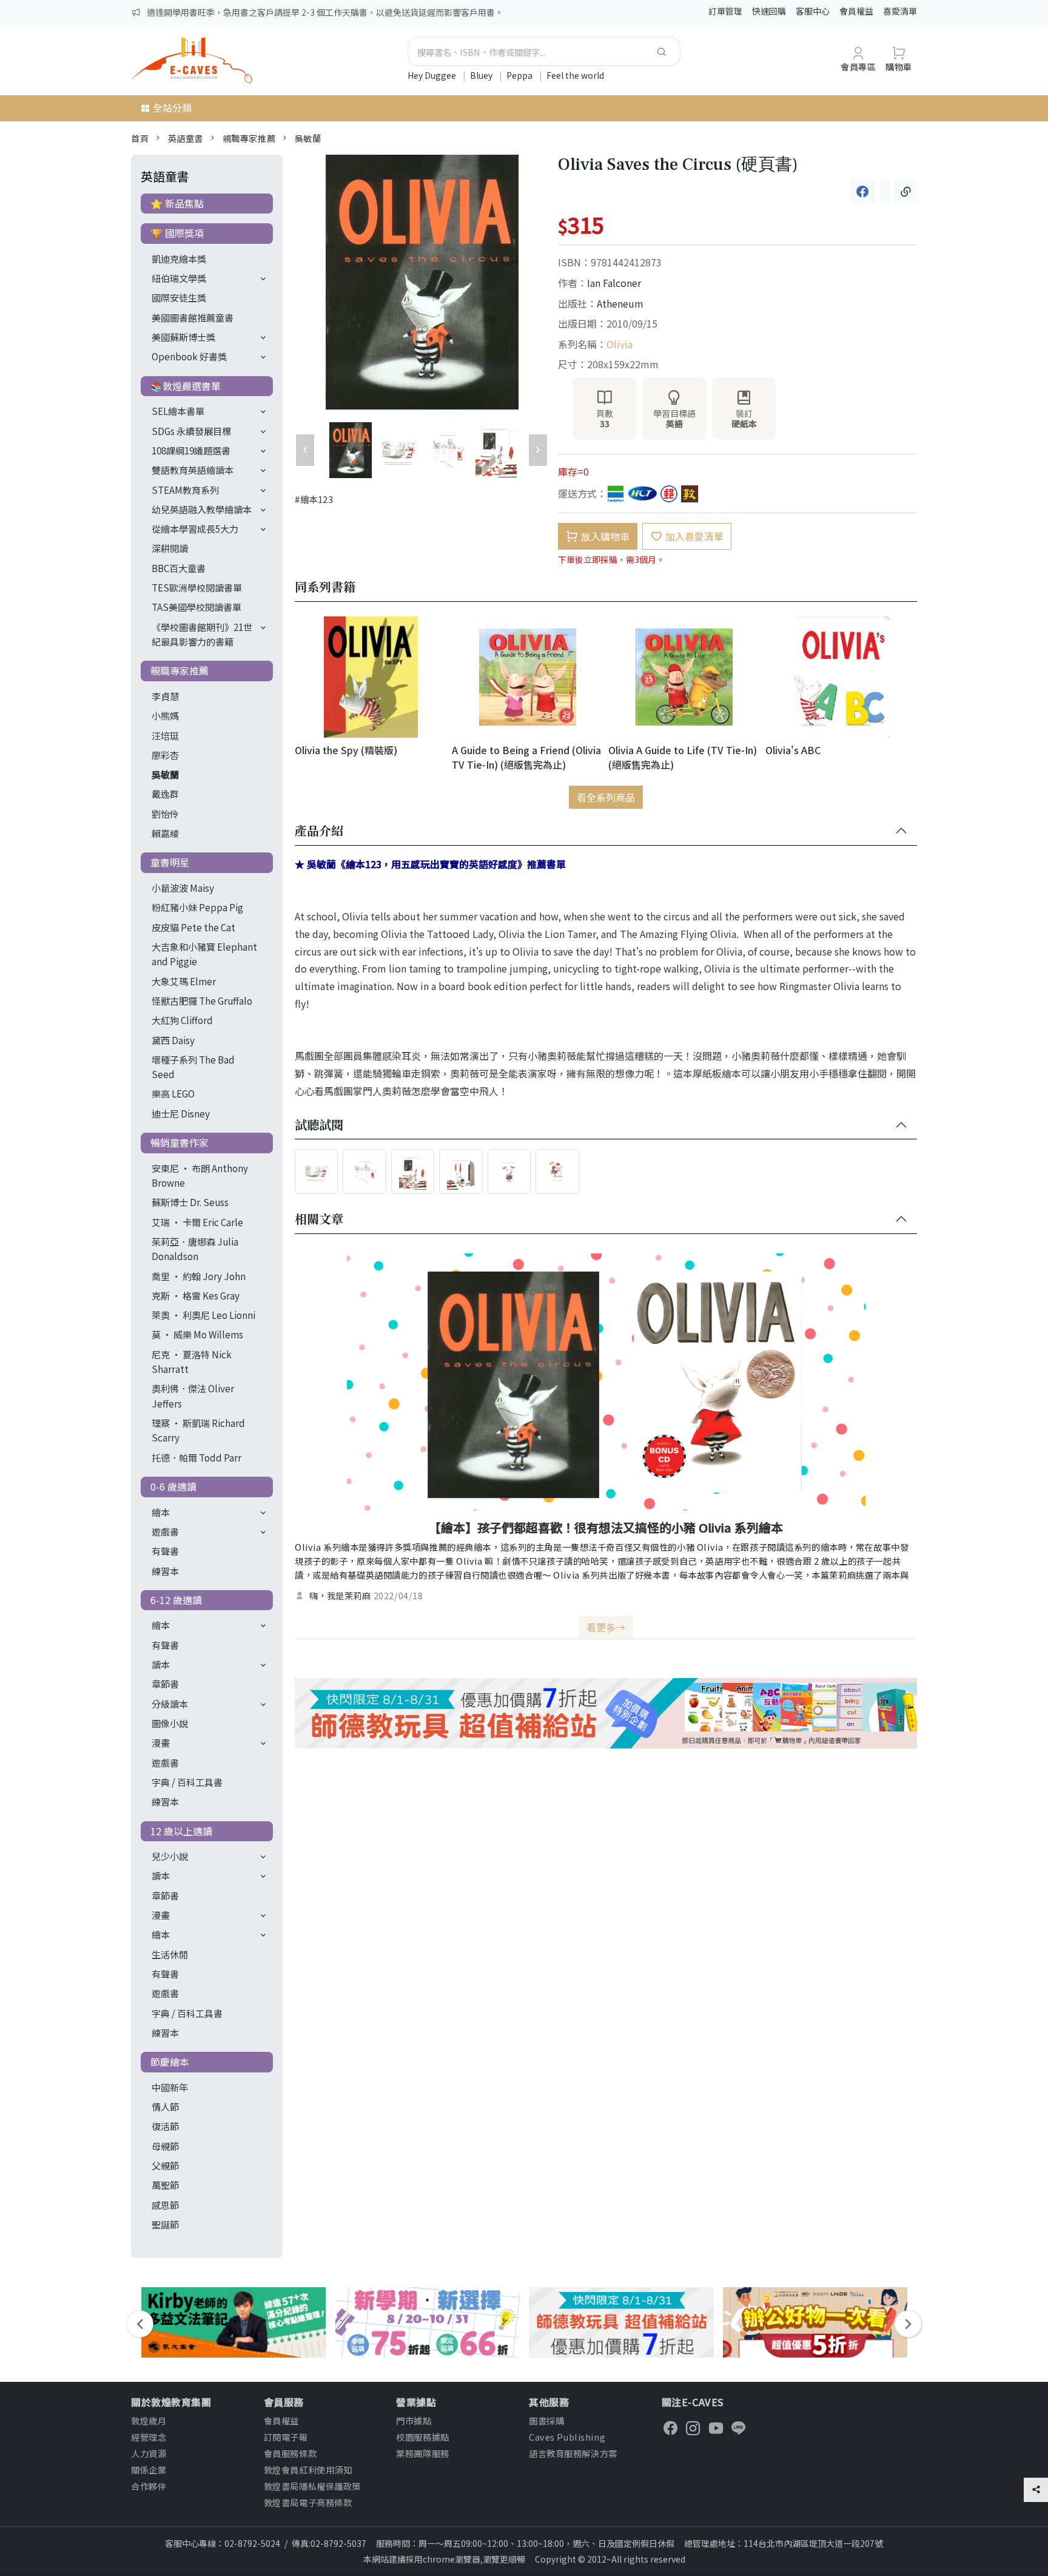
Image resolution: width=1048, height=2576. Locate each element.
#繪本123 (314, 499)
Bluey (482, 75)
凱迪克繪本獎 (179, 258)
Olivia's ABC (793, 750)
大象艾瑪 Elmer (184, 981)
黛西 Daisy (173, 1040)
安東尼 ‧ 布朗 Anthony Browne (200, 1175)
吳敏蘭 (308, 138)
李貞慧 (165, 696)
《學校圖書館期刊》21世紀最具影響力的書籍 (202, 634)
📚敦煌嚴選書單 (186, 386)
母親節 (165, 2146)
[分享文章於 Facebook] (863, 192)
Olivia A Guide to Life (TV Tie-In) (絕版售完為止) (683, 757)
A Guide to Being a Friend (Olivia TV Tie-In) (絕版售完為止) (526, 757)
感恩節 (165, 2205)
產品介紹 (319, 831)
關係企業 (149, 2470)
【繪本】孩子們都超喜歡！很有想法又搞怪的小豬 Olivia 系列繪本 (606, 1527)
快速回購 (769, 11)
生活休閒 (170, 1954)
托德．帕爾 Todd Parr (196, 1457)
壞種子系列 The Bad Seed (193, 1067)
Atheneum (620, 303)
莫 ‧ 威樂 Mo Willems (197, 1334)
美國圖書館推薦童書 (193, 317)
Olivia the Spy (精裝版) (346, 750)
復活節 (165, 2126)
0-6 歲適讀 (173, 1486)
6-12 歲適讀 (176, 1600)
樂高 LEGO (173, 1093)
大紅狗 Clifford (182, 1020)
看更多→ (606, 1627)
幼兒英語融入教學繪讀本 (202, 509)
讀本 (161, 1664)
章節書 (165, 1684)
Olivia (620, 344)
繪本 (161, 1512)
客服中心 (813, 11)
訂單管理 (725, 11)
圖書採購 (546, 2420)
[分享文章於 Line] (885, 192)
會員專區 (858, 66)
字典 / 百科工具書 (187, 1782)
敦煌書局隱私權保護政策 (312, 2486)
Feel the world (575, 75)
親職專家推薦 (249, 138)
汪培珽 (165, 735)
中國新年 (170, 2087)
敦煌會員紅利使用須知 (308, 2470)
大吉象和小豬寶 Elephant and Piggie (204, 954)
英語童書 (186, 138)
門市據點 (414, 2420)
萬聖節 (165, 2185)
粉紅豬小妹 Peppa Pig (197, 907)
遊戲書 (165, 1531)
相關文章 (319, 1219)
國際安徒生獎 (179, 297)
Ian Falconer (614, 283)
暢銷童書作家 (180, 1142)
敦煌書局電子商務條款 (308, 2502)
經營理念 (149, 2437)
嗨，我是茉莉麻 (340, 1596)
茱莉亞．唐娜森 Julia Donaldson (195, 1249)
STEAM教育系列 (185, 490)
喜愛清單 (900, 11)
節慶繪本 (170, 2062)
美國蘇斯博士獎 (183, 337)
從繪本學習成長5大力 (195, 528)
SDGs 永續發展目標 (191, 431)
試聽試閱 (319, 1125)
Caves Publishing (567, 2437)
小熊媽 (165, 715)
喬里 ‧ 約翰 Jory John (199, 1276)
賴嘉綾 (165, 833)
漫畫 (161, 1742)
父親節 (165, 2165)
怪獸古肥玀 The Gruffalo (202, 1000)
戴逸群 (165, 794)
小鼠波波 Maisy (183, 888)
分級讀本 (170, 1704)
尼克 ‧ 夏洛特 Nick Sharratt (192, 1361)
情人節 (165, 2106)
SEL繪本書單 (178, 411)
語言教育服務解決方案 (573, 2453)
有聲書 (165, 1551)
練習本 (165, 1571)
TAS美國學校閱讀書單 (196, 607)
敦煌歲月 (149, 2420)
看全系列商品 (606, 797)
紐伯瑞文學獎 (179, 278)
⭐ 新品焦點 (177, 203)
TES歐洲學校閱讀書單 (197, 587)
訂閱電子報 (286, 2437)
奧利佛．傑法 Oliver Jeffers (193, 1395)
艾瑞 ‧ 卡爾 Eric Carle (197, 1222)
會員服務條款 (290, 2453)
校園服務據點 (422, 2437)
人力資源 (149, 2453)
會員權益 (856, 11)
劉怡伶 (165, 814)
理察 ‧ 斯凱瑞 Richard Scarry (198, 1430)
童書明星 (170, 862)
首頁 (140, 138)
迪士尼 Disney (181, 1113)
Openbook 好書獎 (189, 356)
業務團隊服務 (422, 2453)
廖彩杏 (165, 755)
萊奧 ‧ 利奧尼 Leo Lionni (203, 1315)
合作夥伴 (149, 2486)
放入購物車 (605, 536)
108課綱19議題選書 (191, 450)
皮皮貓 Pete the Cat (193, 927)
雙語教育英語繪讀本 (193, 470)
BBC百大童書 (179, 568)
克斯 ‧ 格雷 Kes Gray (196, 1295)
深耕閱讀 (170, 548)
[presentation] (140, 2324)
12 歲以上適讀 (181, 1831)
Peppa (520, 75)
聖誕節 (165, 2224)
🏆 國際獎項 (177, 233)
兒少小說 (170, 1856)
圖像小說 (170, 1723)
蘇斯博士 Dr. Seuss (190, 1202)
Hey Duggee (433, 75)
